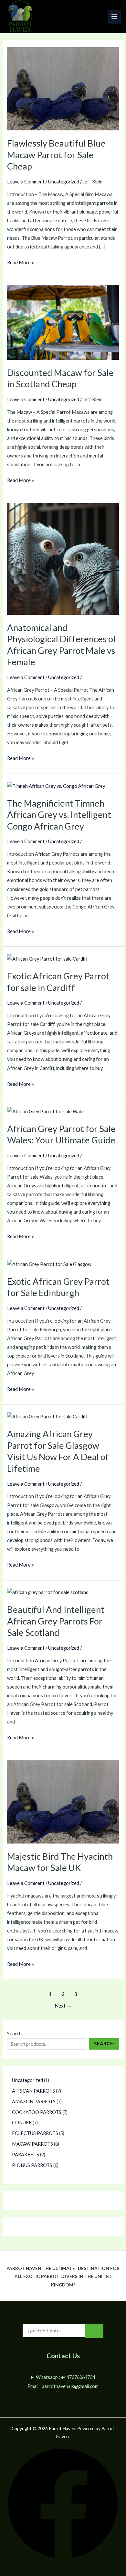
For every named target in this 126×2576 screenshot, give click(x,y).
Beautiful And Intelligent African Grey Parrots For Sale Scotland (56, 1621)
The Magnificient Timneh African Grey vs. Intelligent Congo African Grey (59, 815)
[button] (63, 2558)
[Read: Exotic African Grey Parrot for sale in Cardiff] (47, 958)
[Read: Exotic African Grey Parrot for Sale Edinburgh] (49, 1264)
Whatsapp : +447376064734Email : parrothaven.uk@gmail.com (63, 2382)
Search (14, 2034)
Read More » (21, 262)
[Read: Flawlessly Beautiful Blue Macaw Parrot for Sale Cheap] (63, 88)
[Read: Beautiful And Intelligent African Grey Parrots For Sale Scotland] (48, 1592)
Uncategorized (64, 182)
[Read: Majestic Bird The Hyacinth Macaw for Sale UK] (63, 1801)
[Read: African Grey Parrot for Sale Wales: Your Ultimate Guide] (46, 1111)
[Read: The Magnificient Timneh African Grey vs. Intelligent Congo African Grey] (56, 785)
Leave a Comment (26, 182)
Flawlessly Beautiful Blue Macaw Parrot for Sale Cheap (56, 155)
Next (63, 2006)
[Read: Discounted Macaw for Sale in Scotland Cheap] (63, 322)
